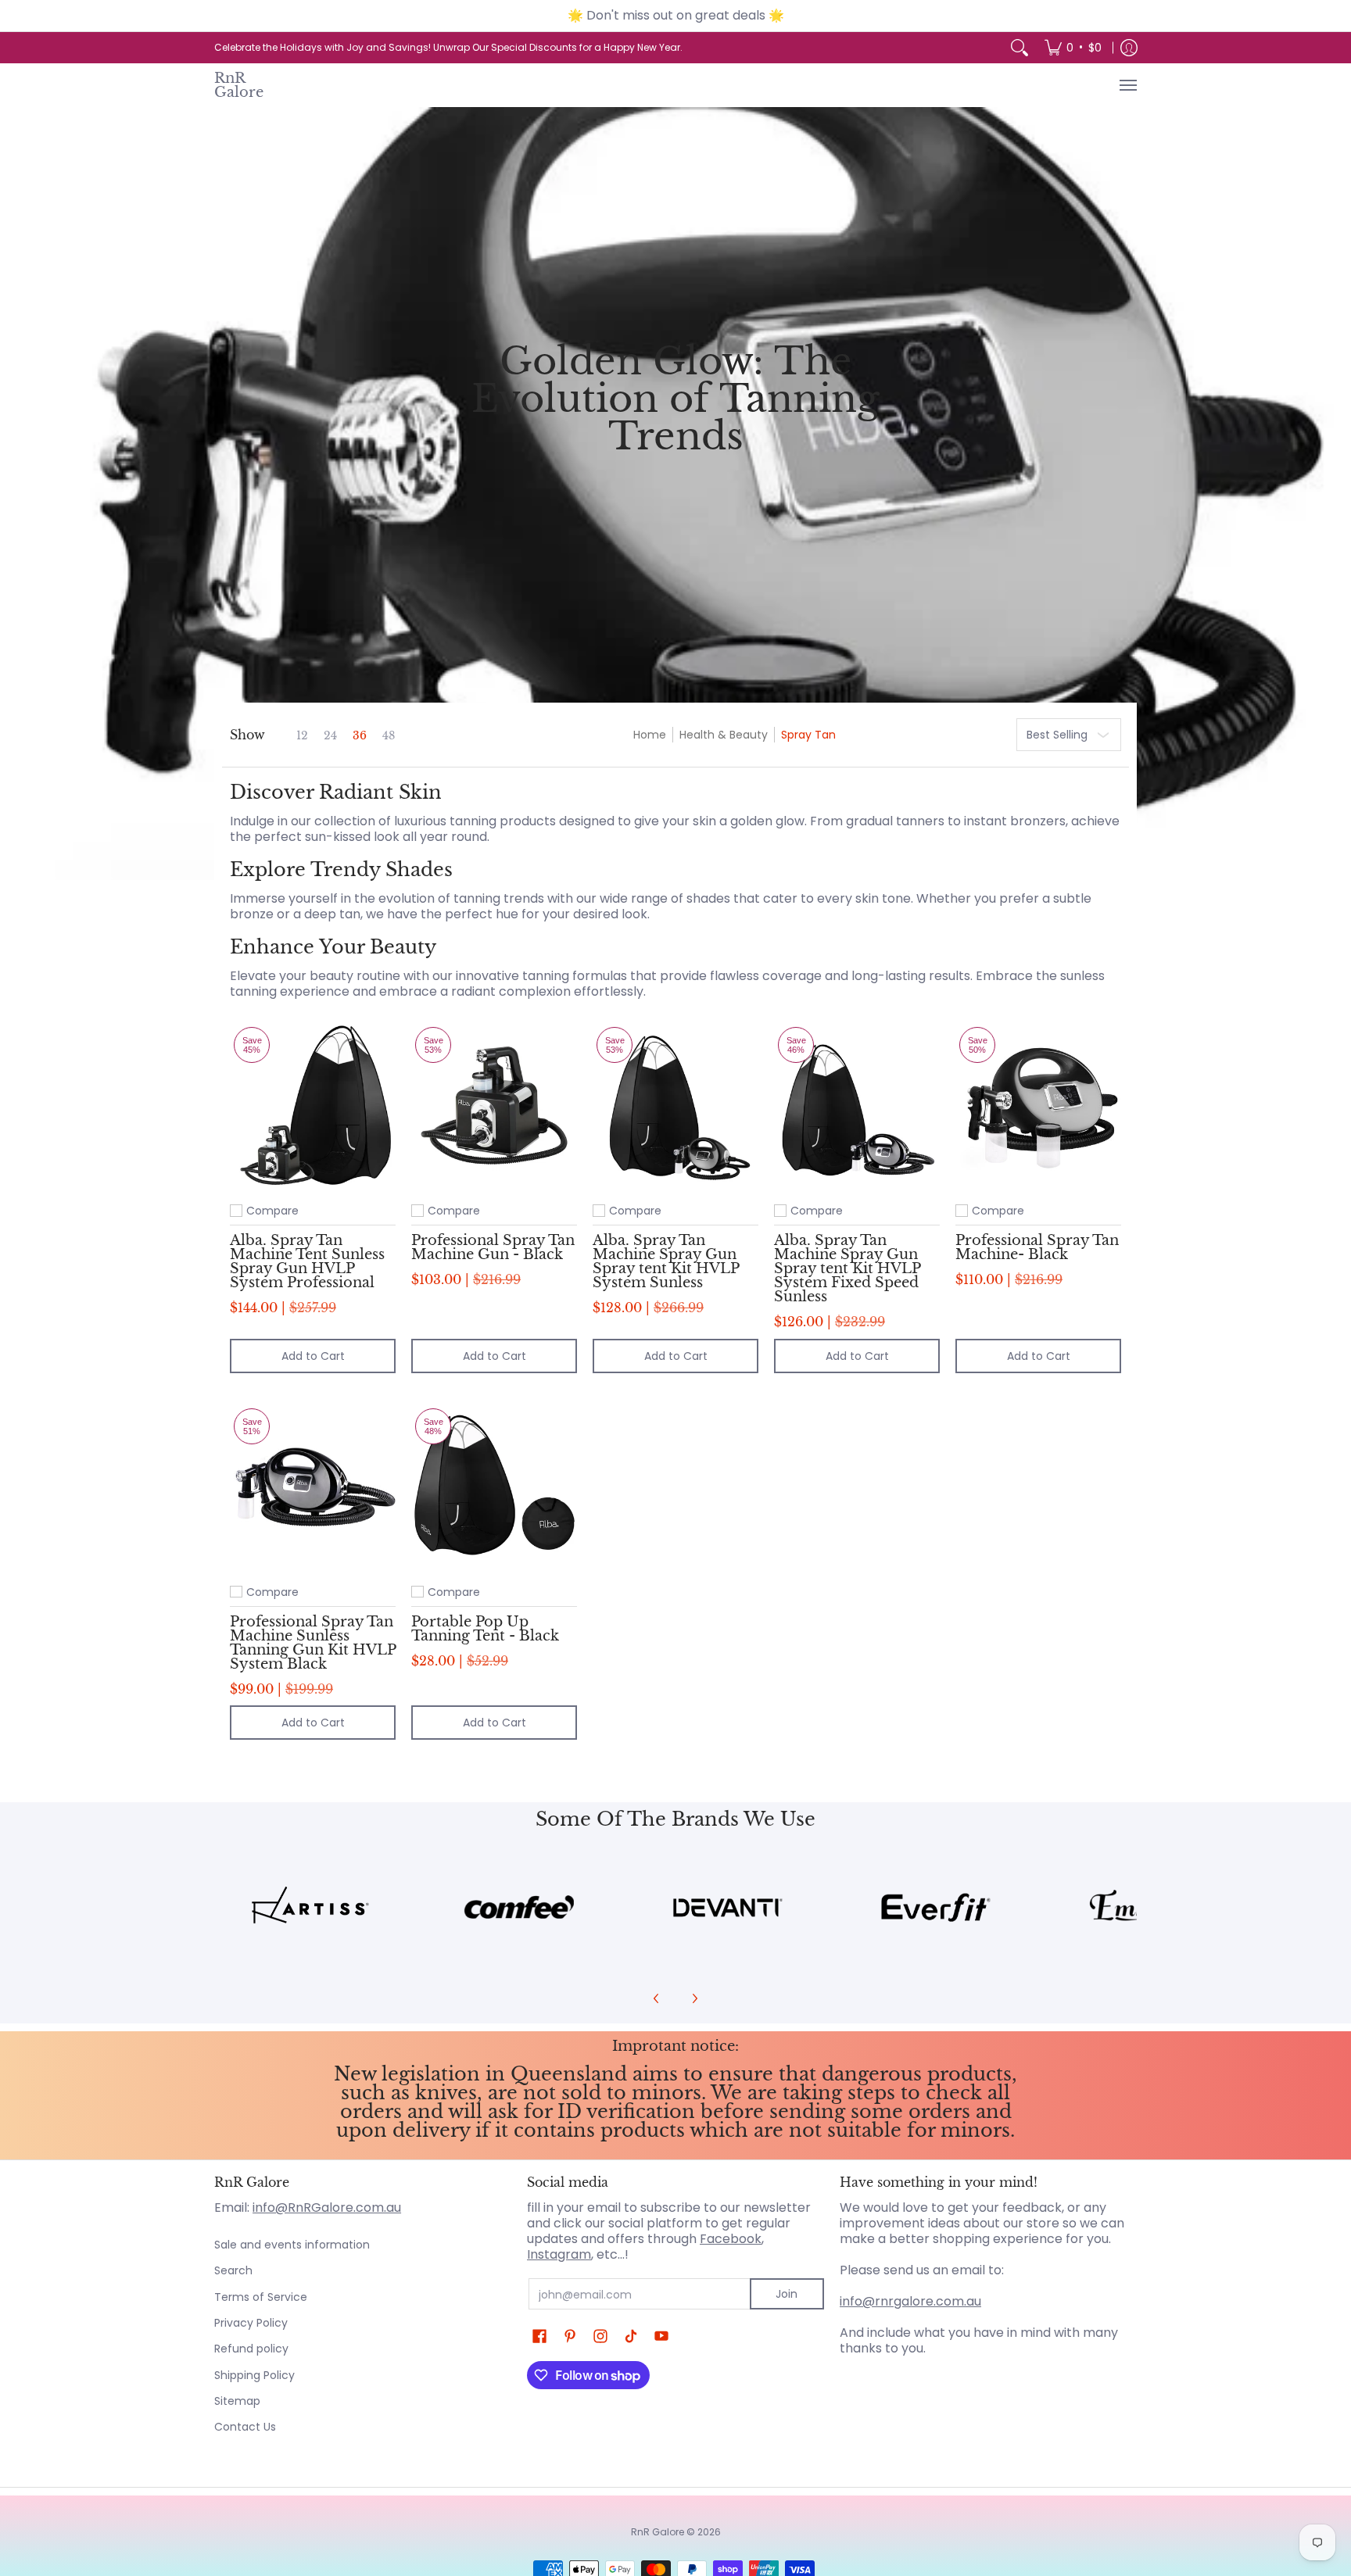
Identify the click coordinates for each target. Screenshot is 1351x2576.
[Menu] (1127, 85)
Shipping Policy (254, 2375)
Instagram (559, 2254)
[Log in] (1129, 48)
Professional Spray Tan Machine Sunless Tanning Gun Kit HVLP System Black (313, 1642)
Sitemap (237, 2401)
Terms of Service (261, 2297)
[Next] (694, 1998)
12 (302, 735)
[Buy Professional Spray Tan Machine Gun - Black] (494, 1106)
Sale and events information (292, 2245)
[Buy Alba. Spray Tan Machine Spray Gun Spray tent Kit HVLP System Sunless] (675, 1106)
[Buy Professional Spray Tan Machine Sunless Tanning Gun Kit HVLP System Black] (313, 1487)
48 (389, 735)
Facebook (731, 2239)
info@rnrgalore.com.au (910, 2301)
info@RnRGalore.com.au (327, 2207)
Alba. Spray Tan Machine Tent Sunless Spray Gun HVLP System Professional (307, 1261)
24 (330, 735)
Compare (272, 1211)
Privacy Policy (251, 2323)
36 (360, 735)
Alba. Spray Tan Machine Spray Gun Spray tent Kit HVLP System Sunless (666, 1261)
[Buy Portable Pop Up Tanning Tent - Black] (494, 1487)
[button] (539, 2336)
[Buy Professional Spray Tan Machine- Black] (1038, 1106)
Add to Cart (313, 1356)
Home (650, 735)
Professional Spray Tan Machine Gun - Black (493, 1247)
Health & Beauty (724, 735)
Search (233, 2270)
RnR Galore (239, 85)
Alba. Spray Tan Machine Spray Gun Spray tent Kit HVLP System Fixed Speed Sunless (847, 1268)
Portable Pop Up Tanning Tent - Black (485, 1628)
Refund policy (251, 2349)
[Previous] (657, 1998)
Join (787, 2294)
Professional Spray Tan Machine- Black (1037, 1247)
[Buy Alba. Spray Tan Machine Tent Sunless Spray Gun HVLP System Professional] (313, 1106)
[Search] (1020, 48)
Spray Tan (808, 735)
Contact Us (245, 2427)
